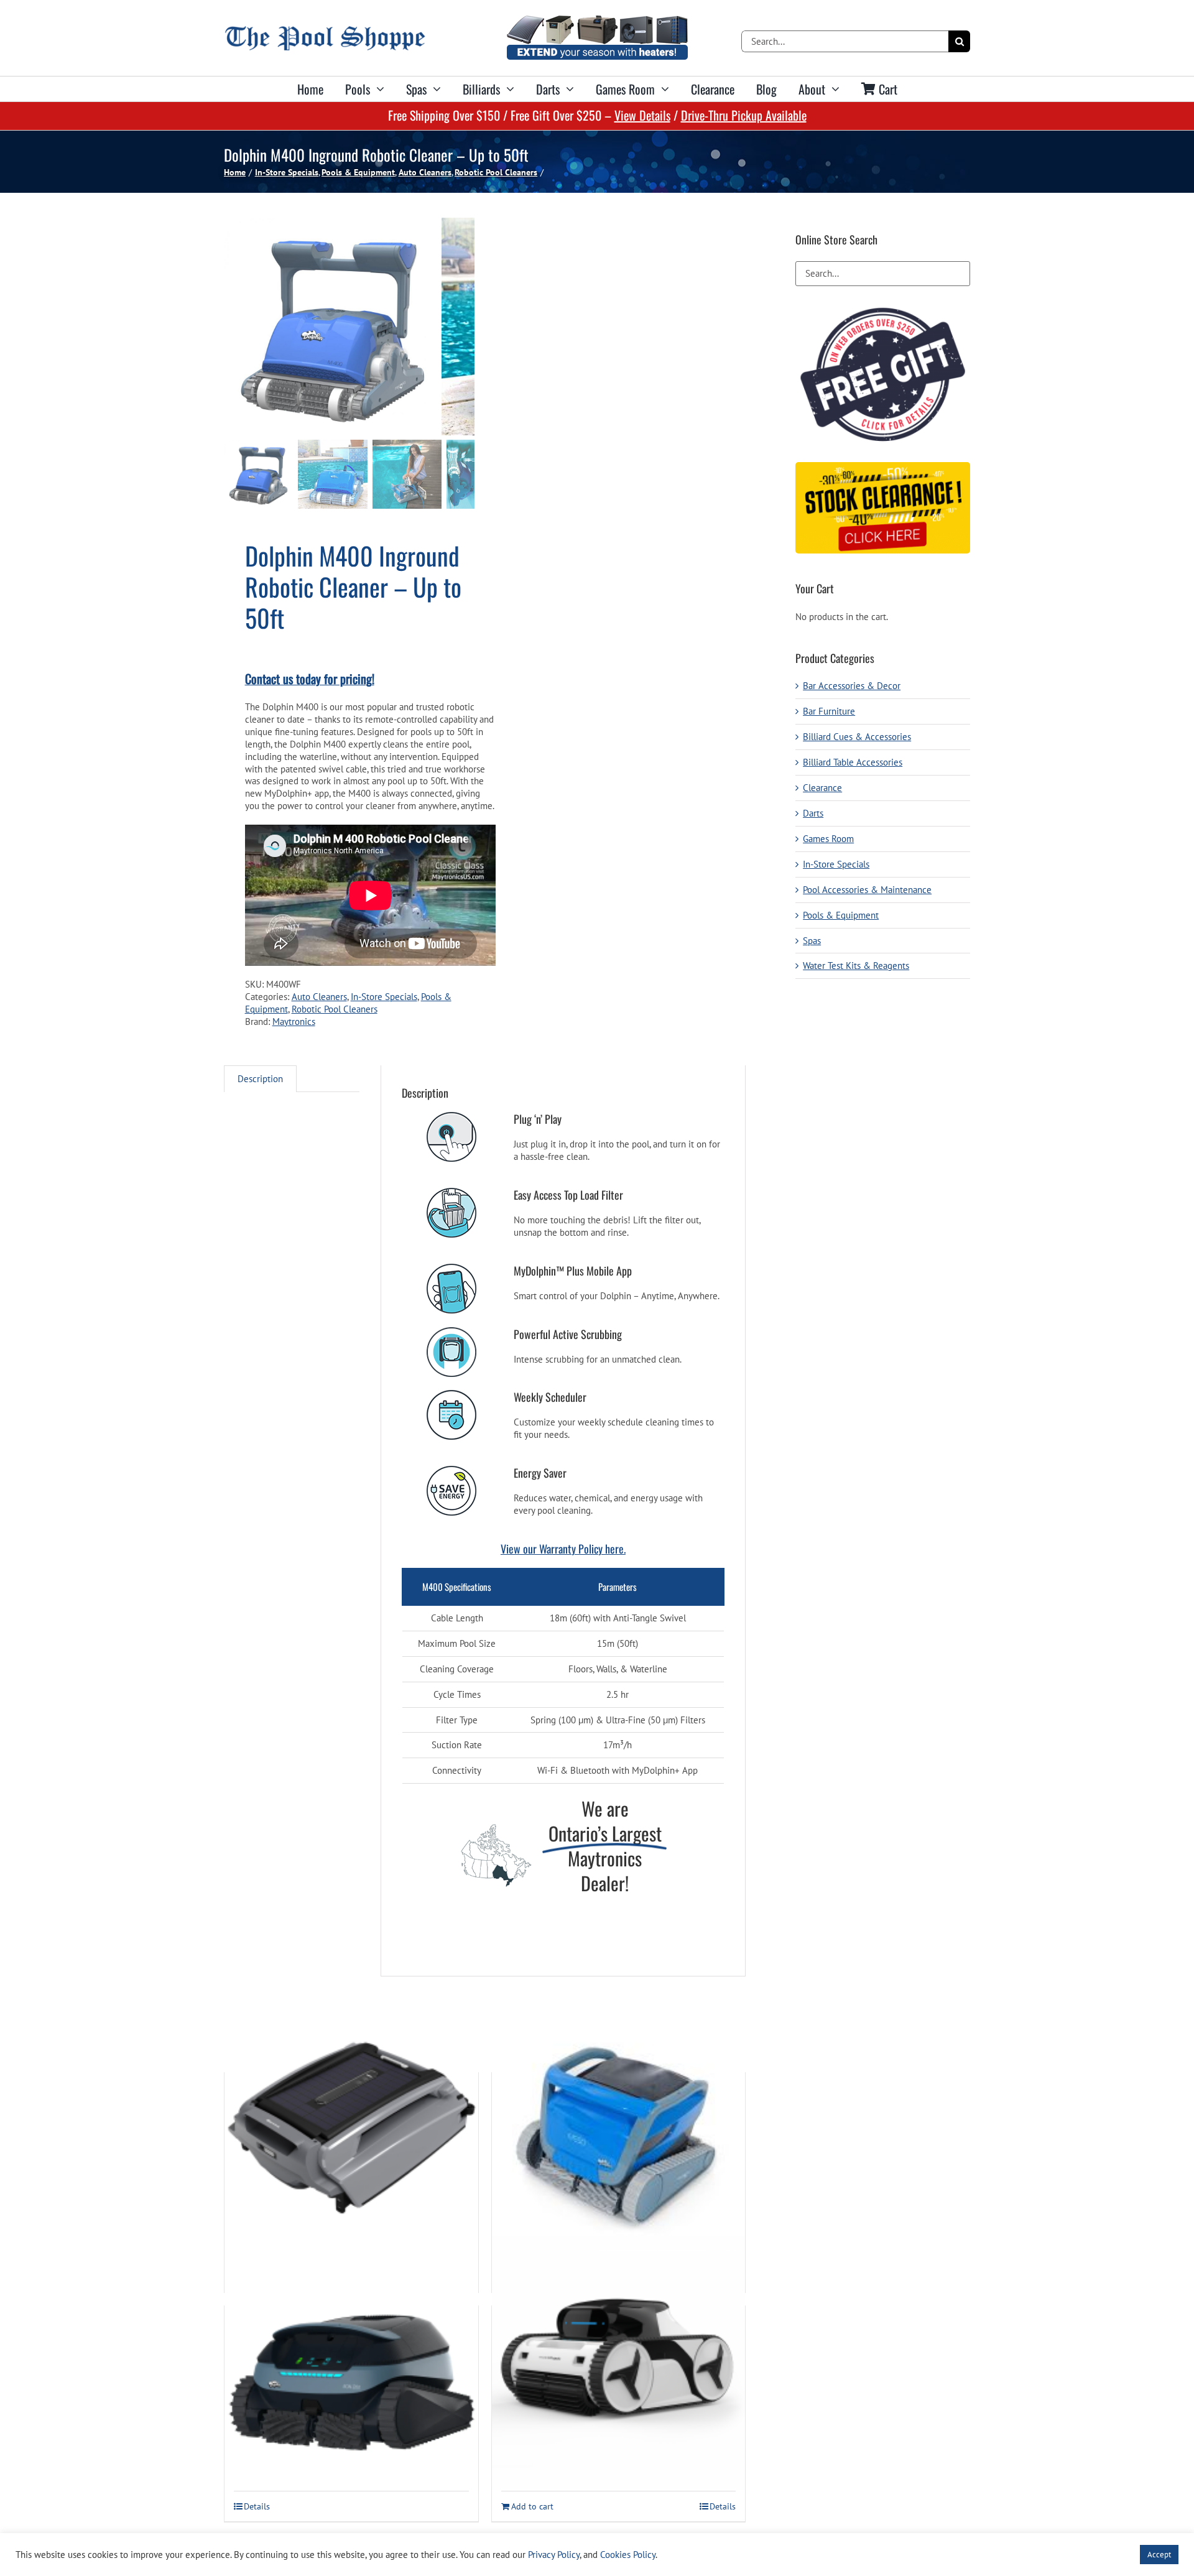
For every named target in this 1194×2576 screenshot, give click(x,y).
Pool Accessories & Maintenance (867, 890)
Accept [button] (1159, 2555)
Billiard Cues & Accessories (857, 737)
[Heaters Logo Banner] (597, 20)
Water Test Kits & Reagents (856, 966)
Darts (813, 813)
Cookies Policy (628, 2555)
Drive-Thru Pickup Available (744, 115)
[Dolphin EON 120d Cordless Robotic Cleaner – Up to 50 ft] (351, 2362)
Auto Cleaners (319, 997)
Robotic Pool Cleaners (335, 1009)
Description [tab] (260, 1079)
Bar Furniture (829, 711)
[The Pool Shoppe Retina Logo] (325, 31)
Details (257, 2506)
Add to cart (532, 2506)
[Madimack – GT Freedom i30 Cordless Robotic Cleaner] (619, 2362)
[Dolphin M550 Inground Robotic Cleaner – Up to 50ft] (619, 2129)
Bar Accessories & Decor (852, 686)
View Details (642, 115)
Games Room (828, 839)
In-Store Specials (384, 997)
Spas (812, 941)
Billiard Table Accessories (853, 762)
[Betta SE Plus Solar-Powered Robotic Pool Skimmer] (351, 2129)
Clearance (822, 788)
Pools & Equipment (841, 915)
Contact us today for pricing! (310, 679)
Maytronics (294, 1022)
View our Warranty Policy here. (563, 1549)
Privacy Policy (554, 2555)
